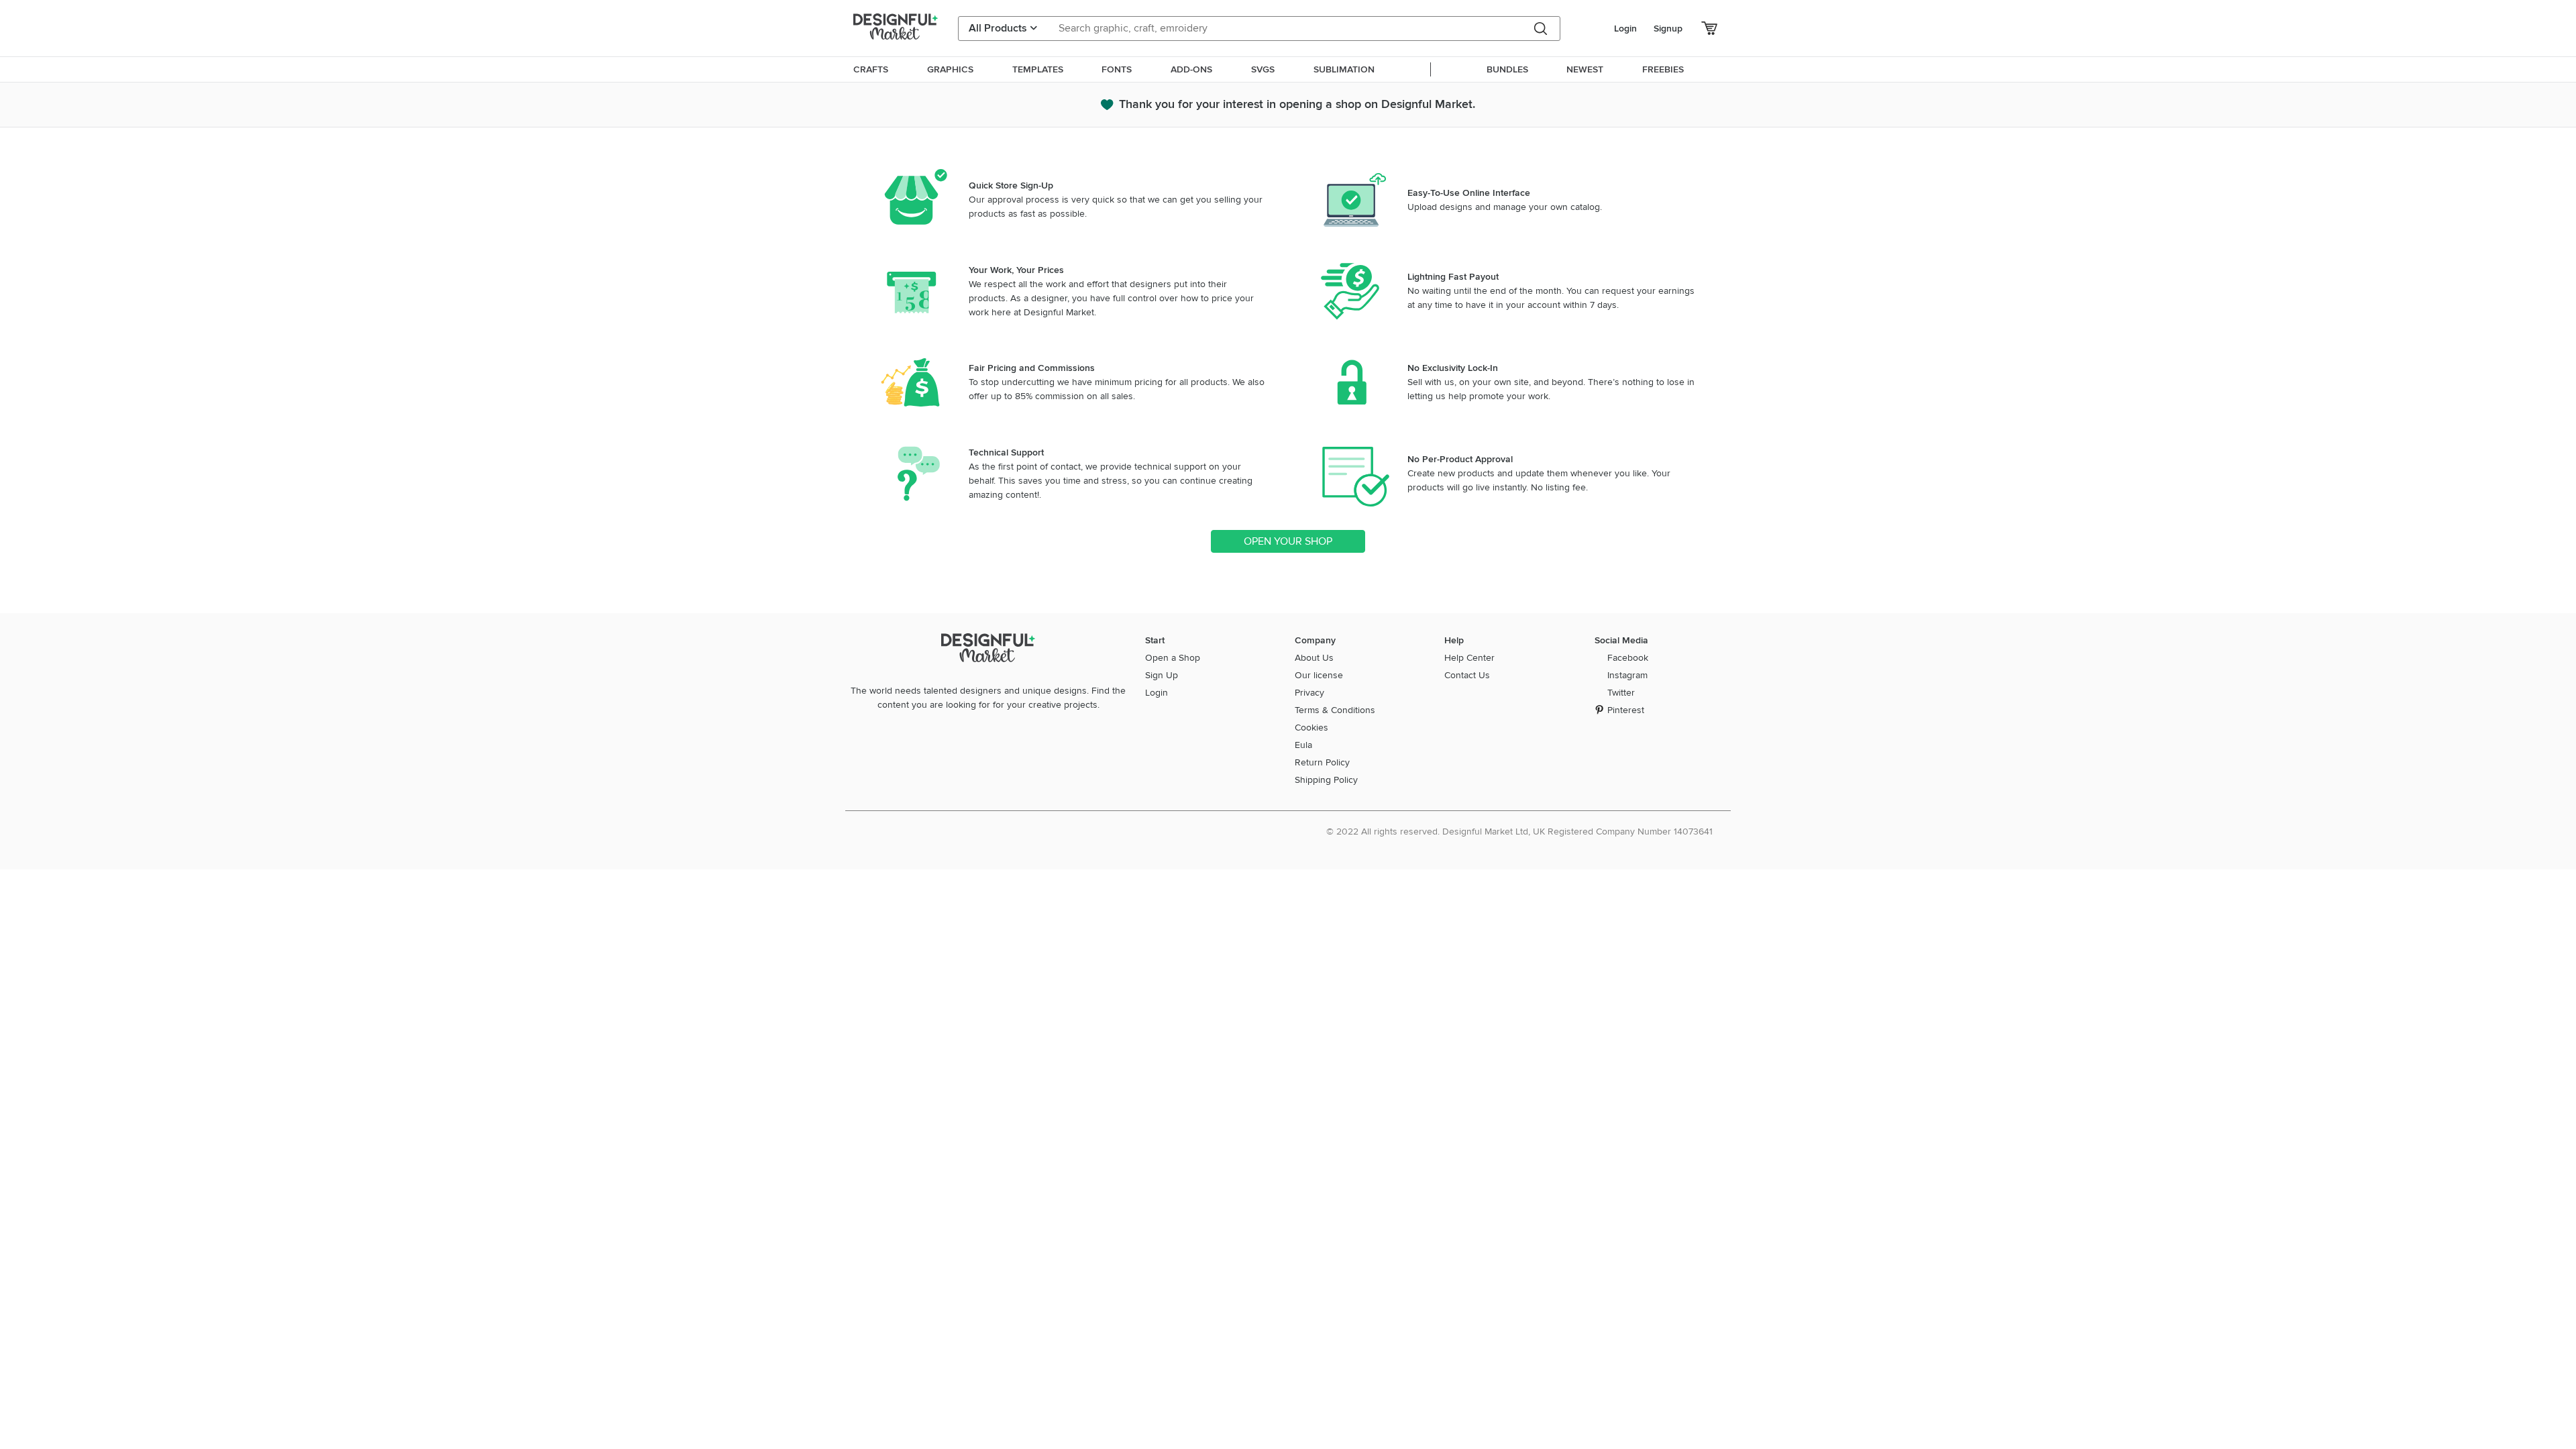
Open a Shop (1173, 658)
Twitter (1621, 693)
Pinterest (1626, 710)
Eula (1303, 745)
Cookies (1311, 728)
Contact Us (1467, 675)
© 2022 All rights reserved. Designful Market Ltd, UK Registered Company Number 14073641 (1519, 831)
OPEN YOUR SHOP (1288, 541)
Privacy (1309, 693)
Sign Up (1162, 675)
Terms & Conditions (1335, 710)
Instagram (1627, 675)
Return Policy (1322, 762)
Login (1625, 29)
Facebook (1628, 658)
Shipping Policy (1326, 780)
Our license (1319, 675)
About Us (1314, 658)
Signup (1668, 29)
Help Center (1469, 658)
